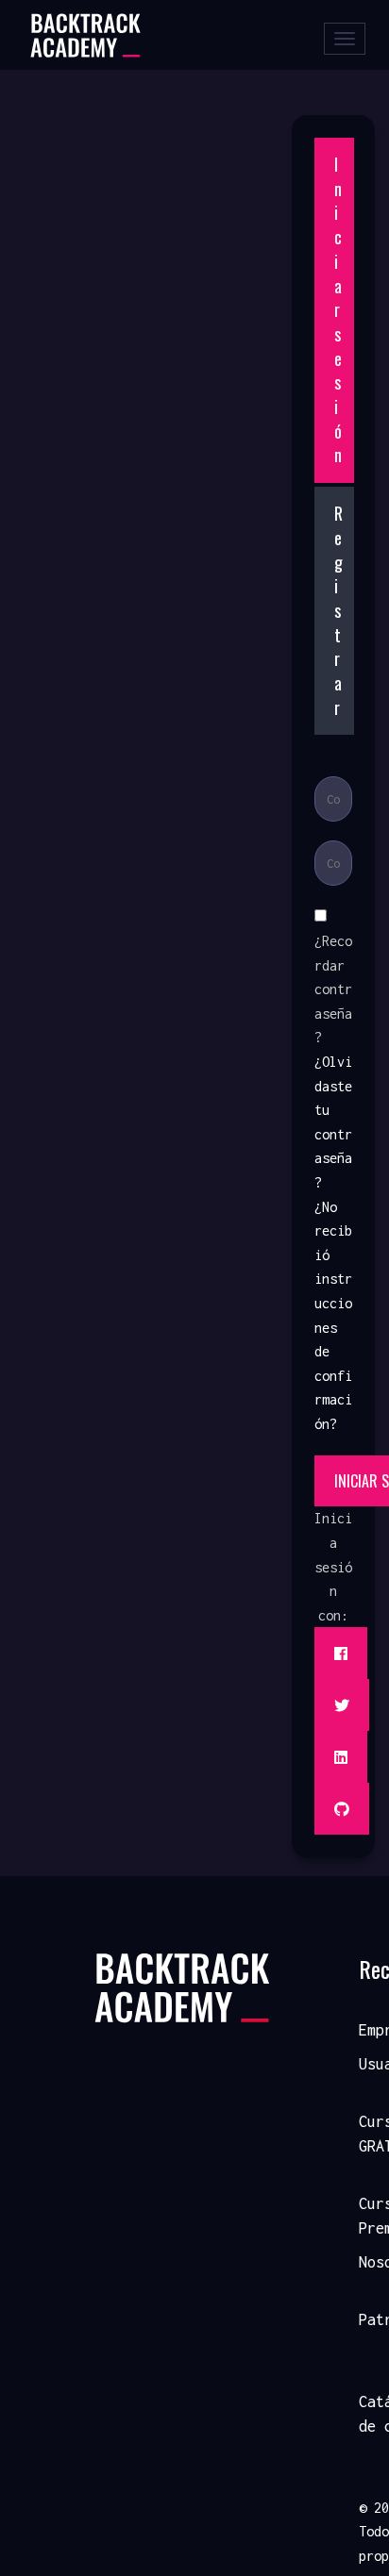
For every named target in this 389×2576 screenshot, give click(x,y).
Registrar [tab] (338, 610)
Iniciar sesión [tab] (338, 309)
